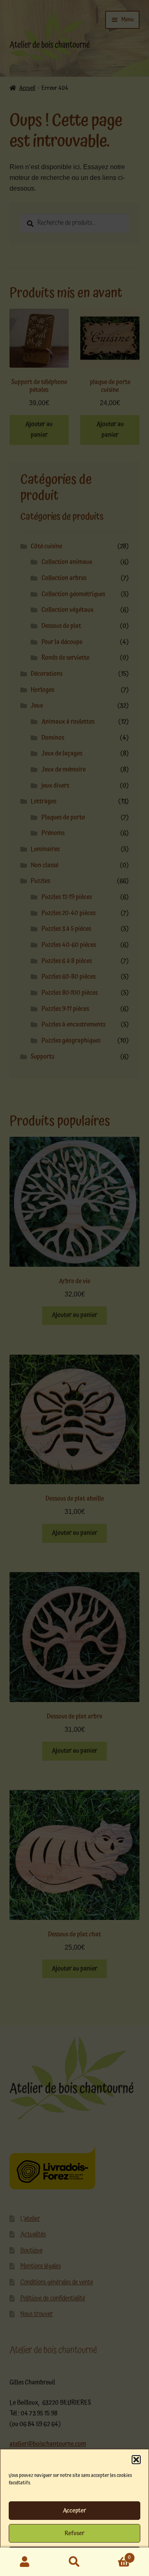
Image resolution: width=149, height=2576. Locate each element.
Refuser (74, 2533)
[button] (136, 2460)
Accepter (74, 2511)
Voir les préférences (74, 2556)
